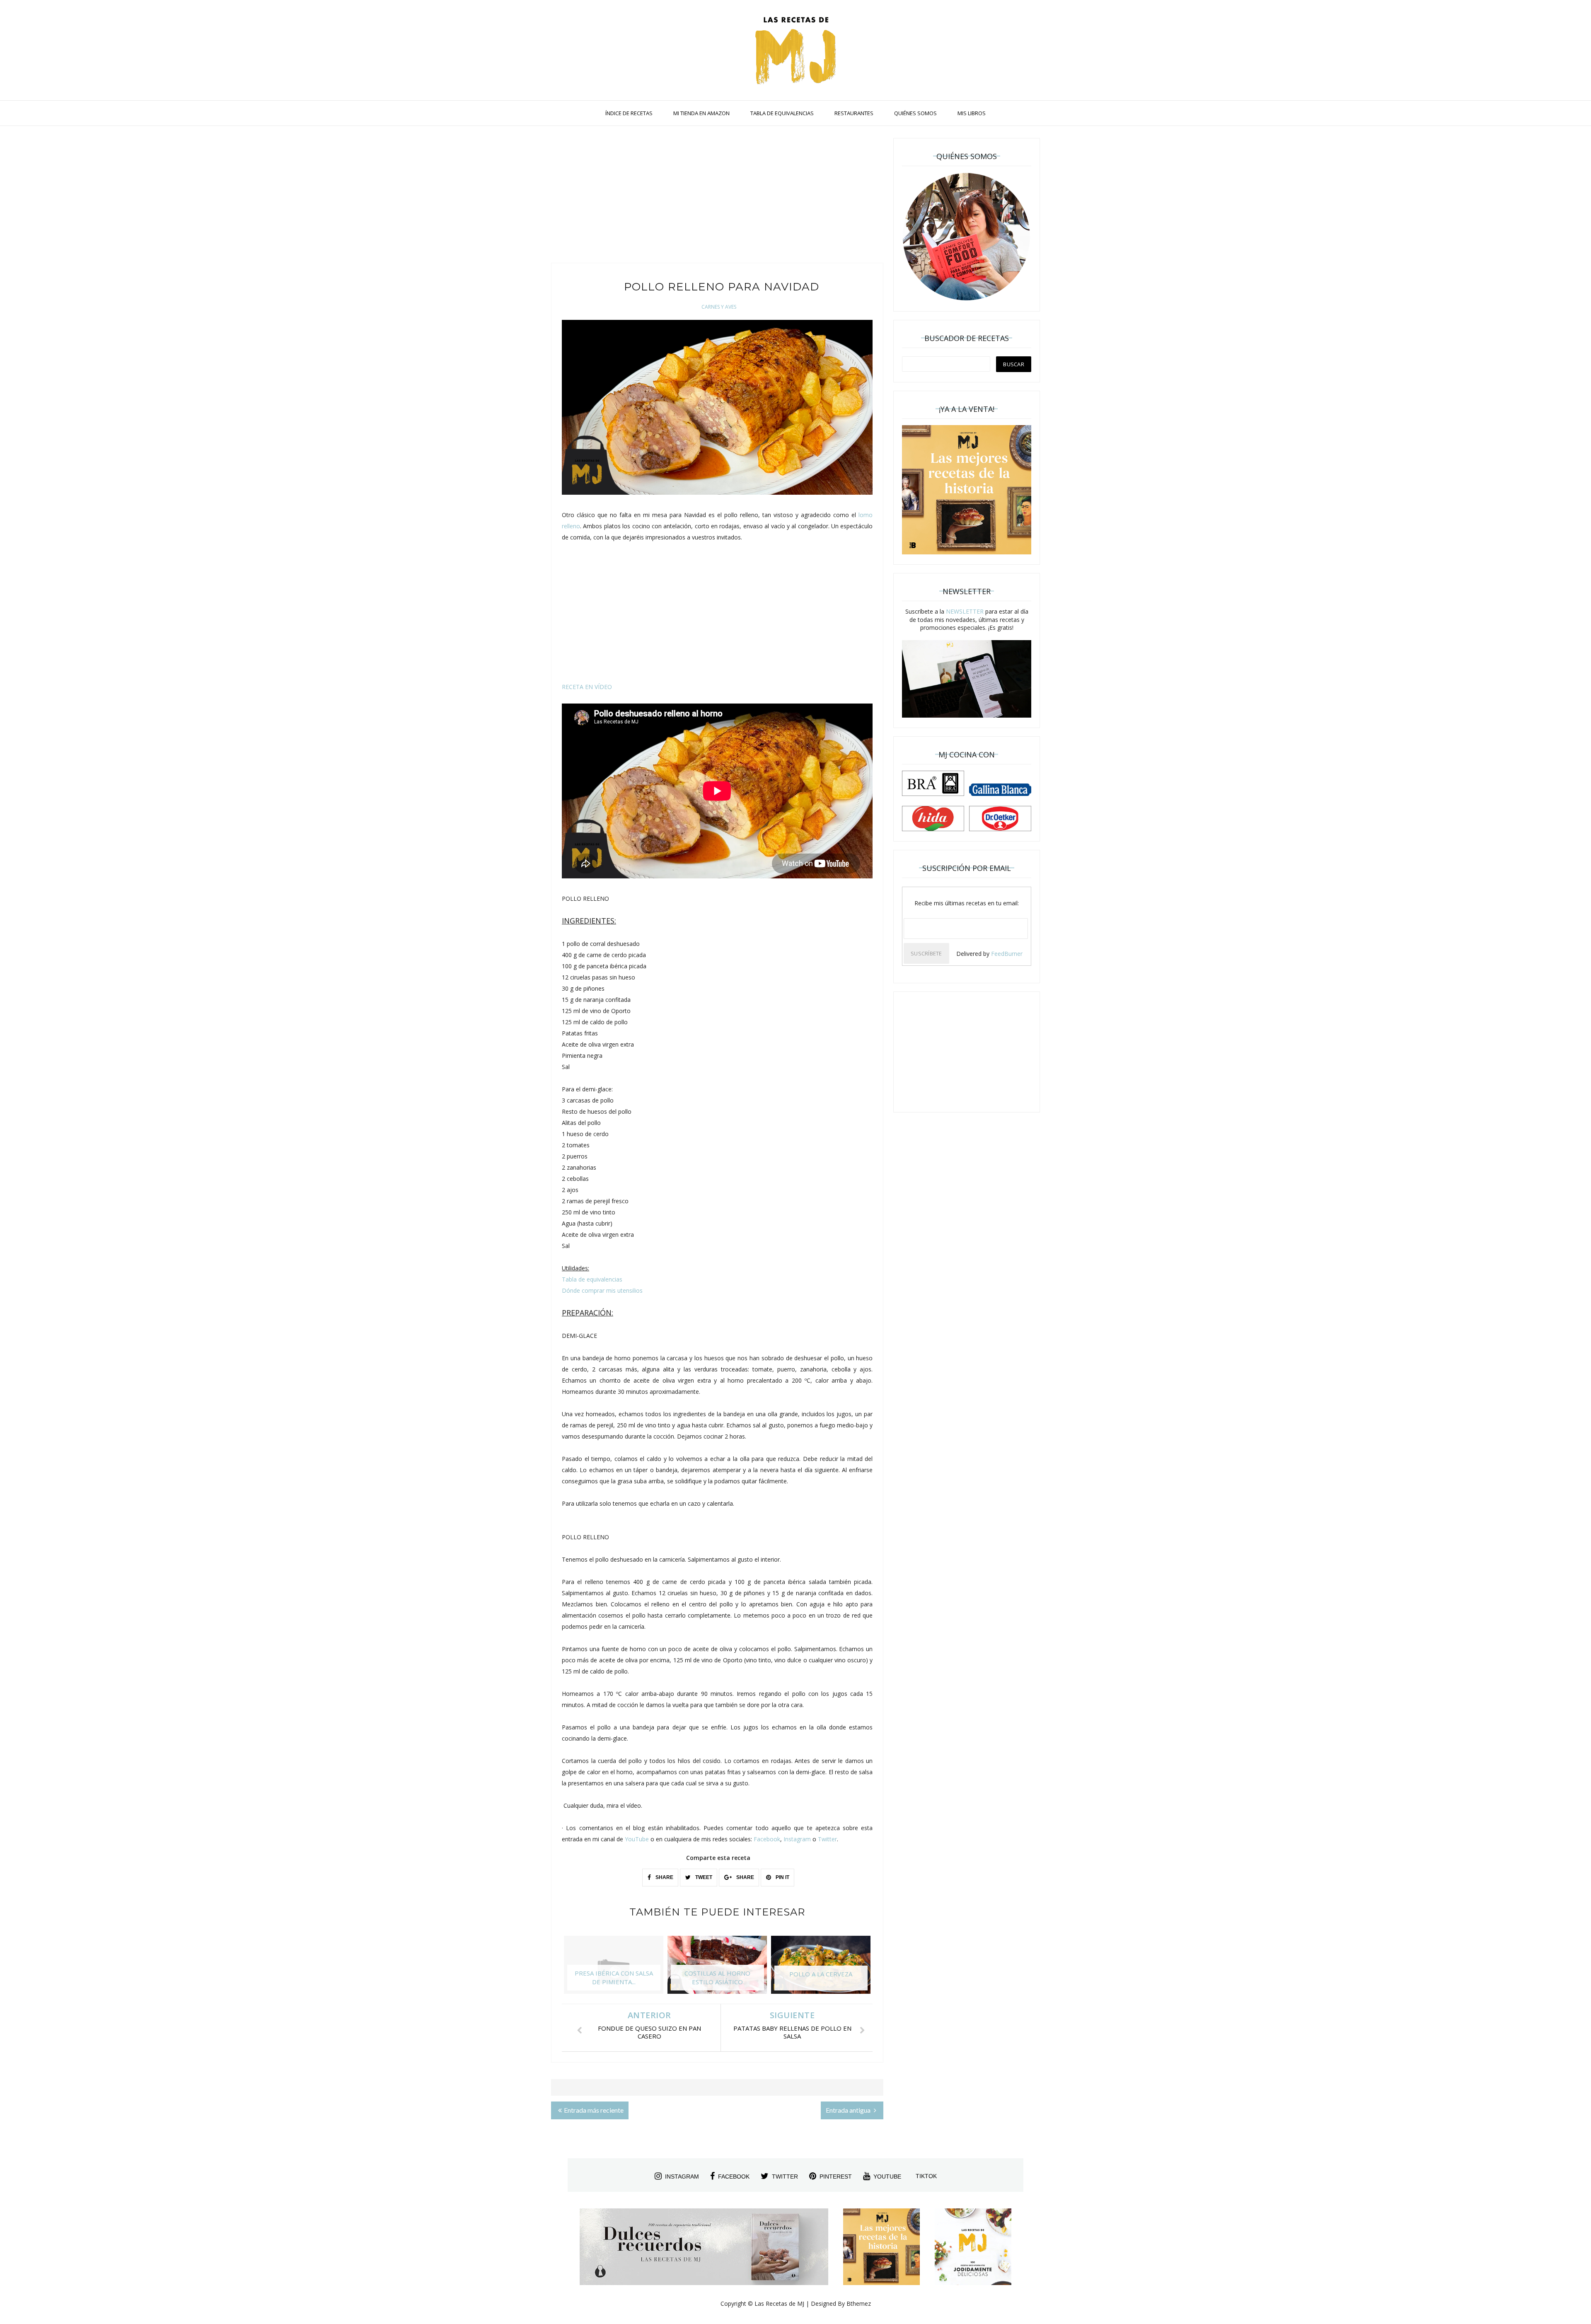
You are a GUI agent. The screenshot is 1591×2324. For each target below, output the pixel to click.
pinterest (836, 2176)
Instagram (797, 1839)
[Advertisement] (717, 196)
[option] (614, 1969)
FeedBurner (1007, 954)
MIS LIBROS (972, 113)
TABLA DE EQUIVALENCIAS (782, 113)
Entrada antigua (849, 2110)
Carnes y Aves (719, 307)
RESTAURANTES (854, 113)
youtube (887, 2176)
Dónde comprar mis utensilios (602, 1290)
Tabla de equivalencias (592, 1279)
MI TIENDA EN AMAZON (701, 113)
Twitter (827, 1839)
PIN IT (782, 1877)
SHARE (664, 1877)
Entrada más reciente (594, 2110)
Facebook (767, 1839)
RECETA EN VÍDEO (587, 687)
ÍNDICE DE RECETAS (629, 113)
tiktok (926, 2176)
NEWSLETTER (965, 611)
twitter (785, 2176)
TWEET (703, 1877)
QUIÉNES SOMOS (915, 113)
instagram (682, 2176)
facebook (734, 2176)
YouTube (637, 1839)
